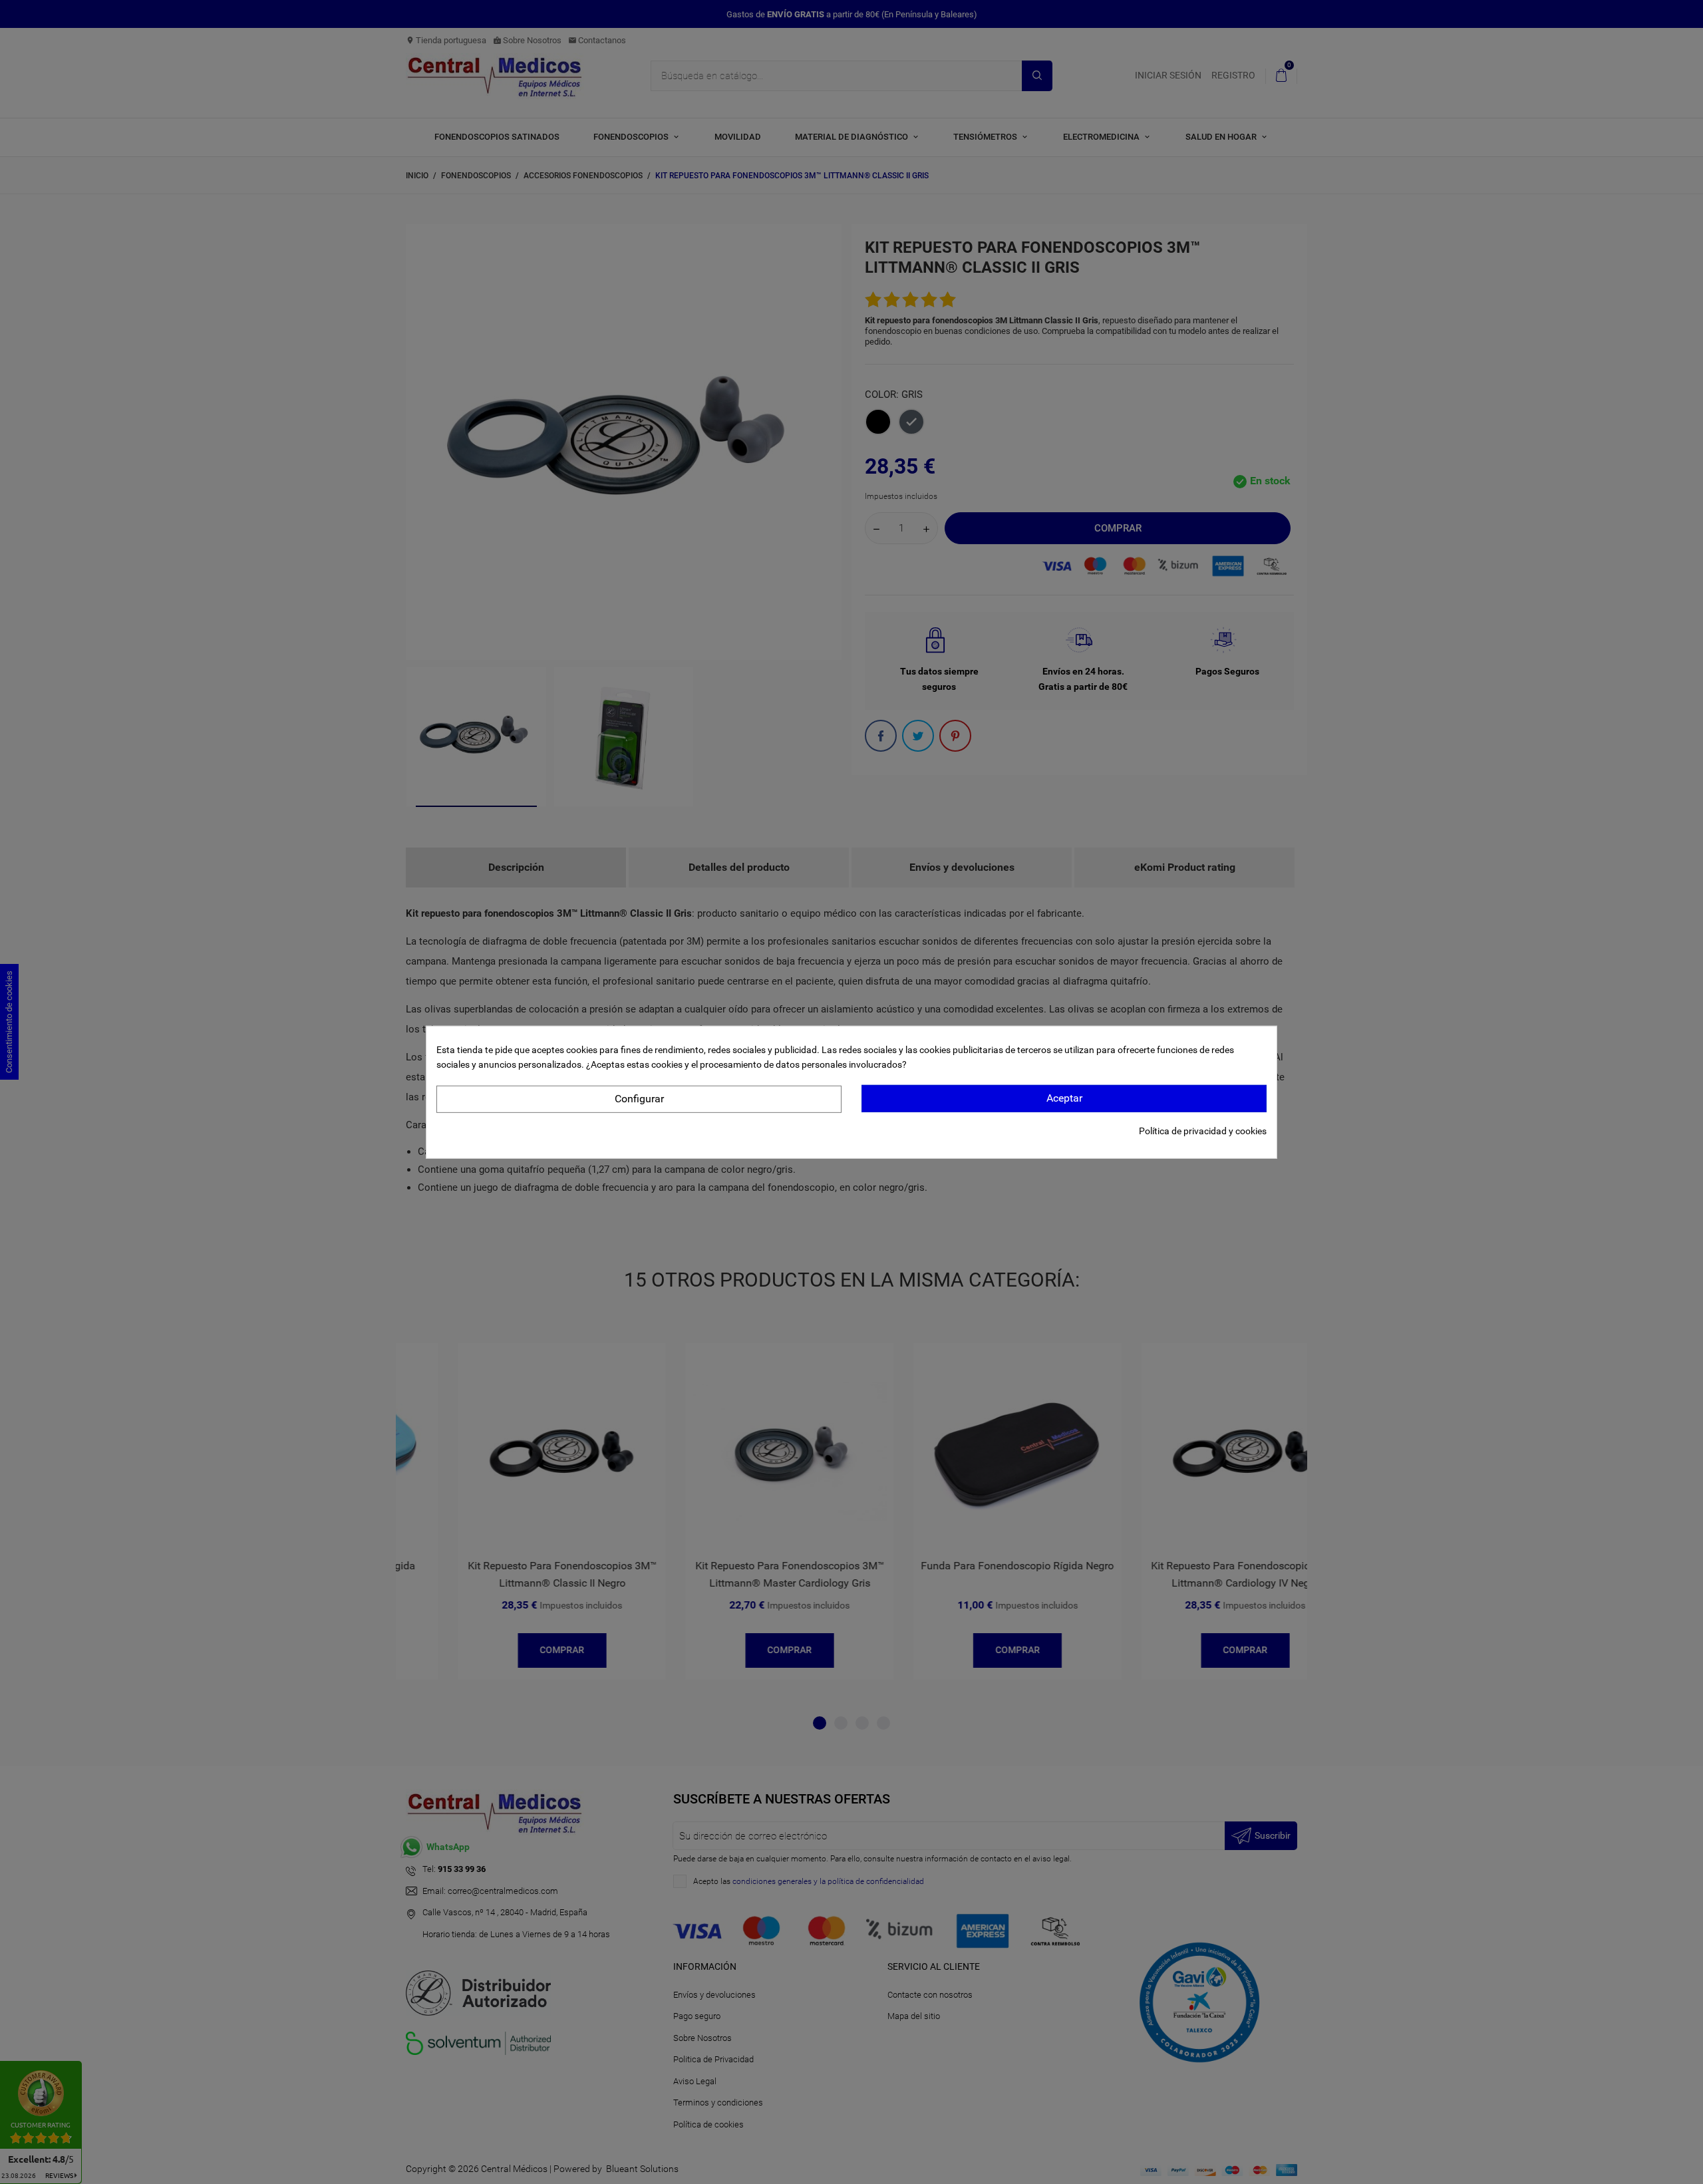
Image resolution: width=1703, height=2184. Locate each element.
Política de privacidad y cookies (1203, 1131)
